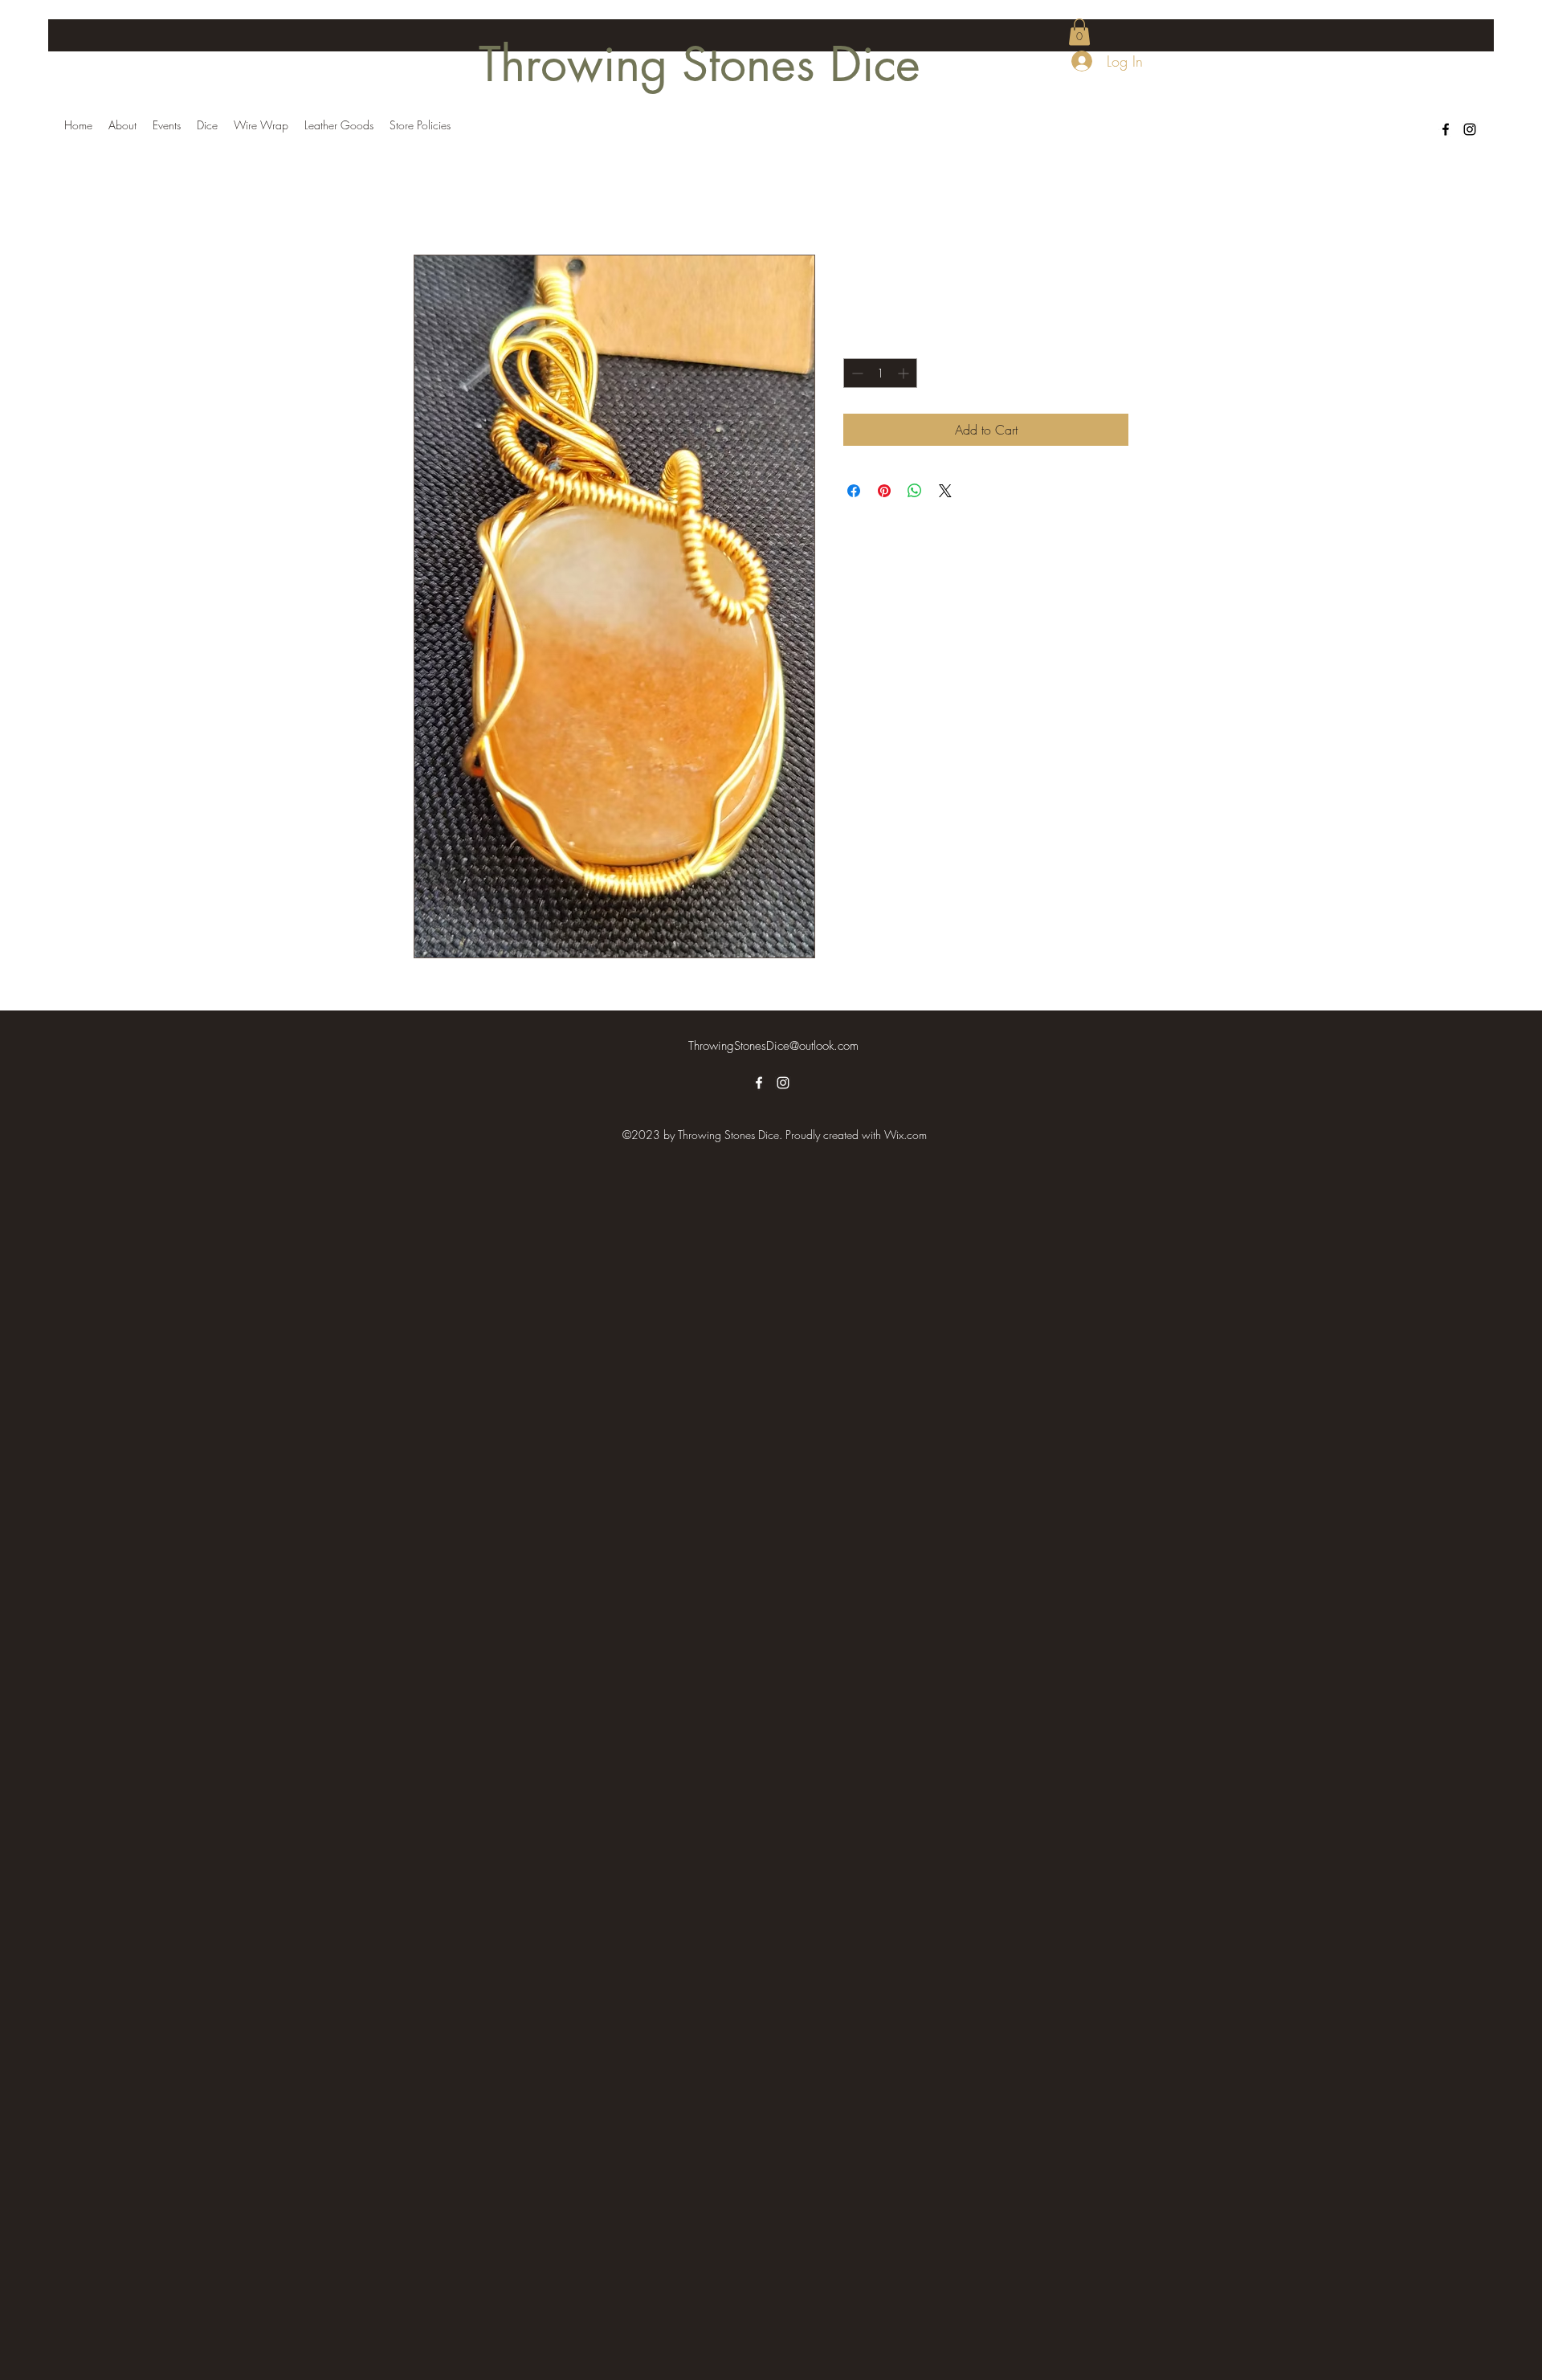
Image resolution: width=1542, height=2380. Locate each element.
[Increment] (905, 373)
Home (430, 196)
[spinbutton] (880, 373)
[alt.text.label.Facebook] (1446, 129)
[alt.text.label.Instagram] (1470, 129)
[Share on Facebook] (854, 491)
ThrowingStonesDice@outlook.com (773, 1046)
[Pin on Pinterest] (884, 491)
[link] (1079, 32)
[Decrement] (856, 373)
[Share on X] (945, 491)
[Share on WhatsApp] (915, 491)
